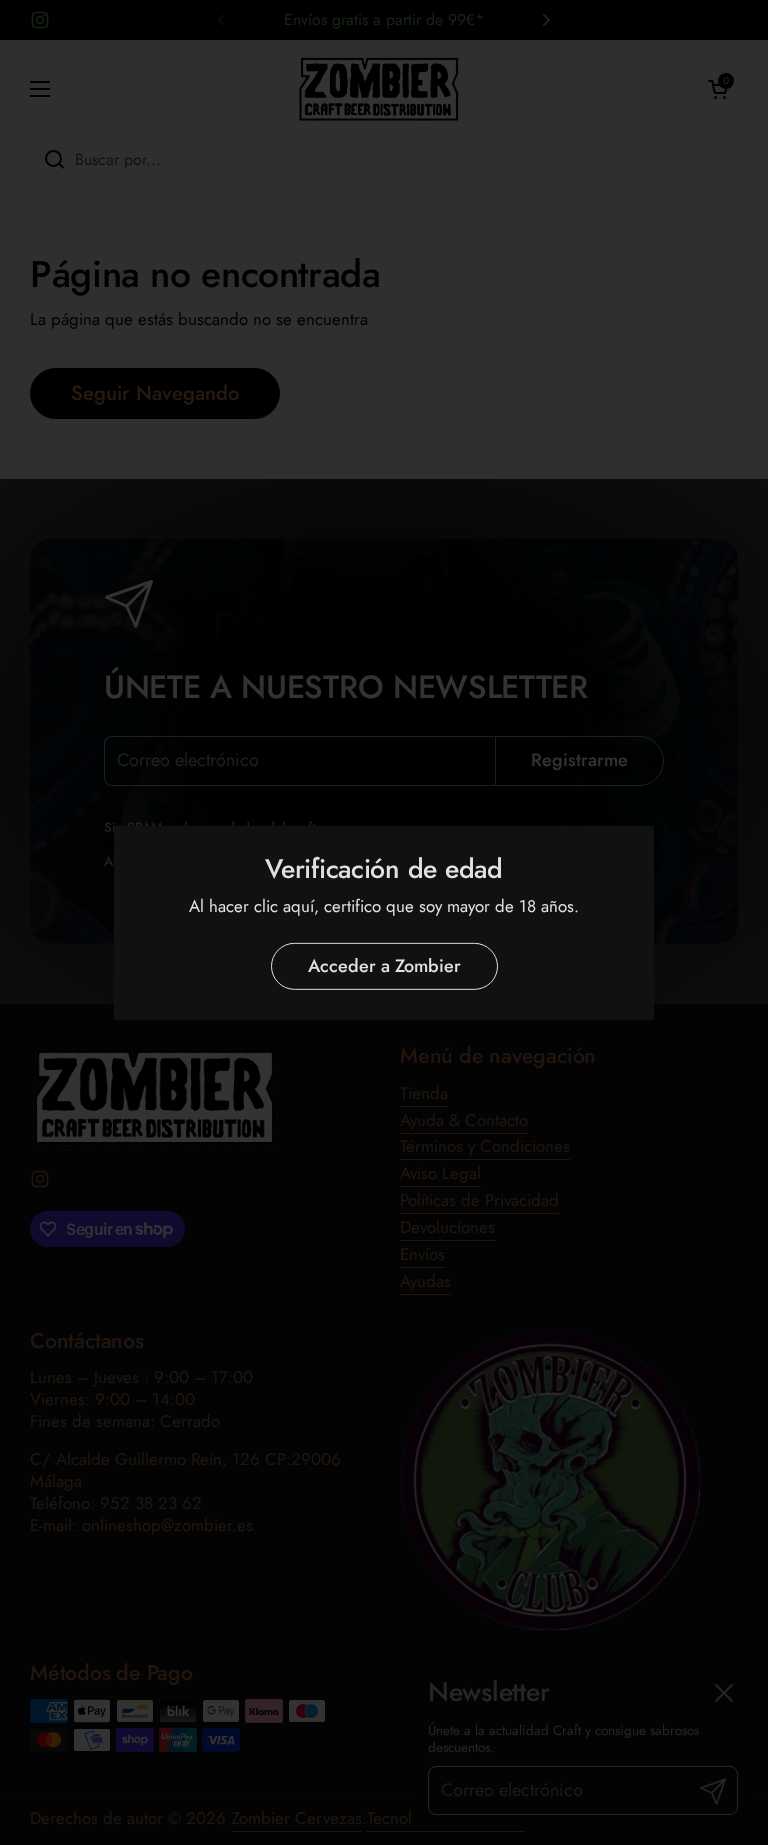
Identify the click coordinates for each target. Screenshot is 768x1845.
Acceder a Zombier (384, 966)
